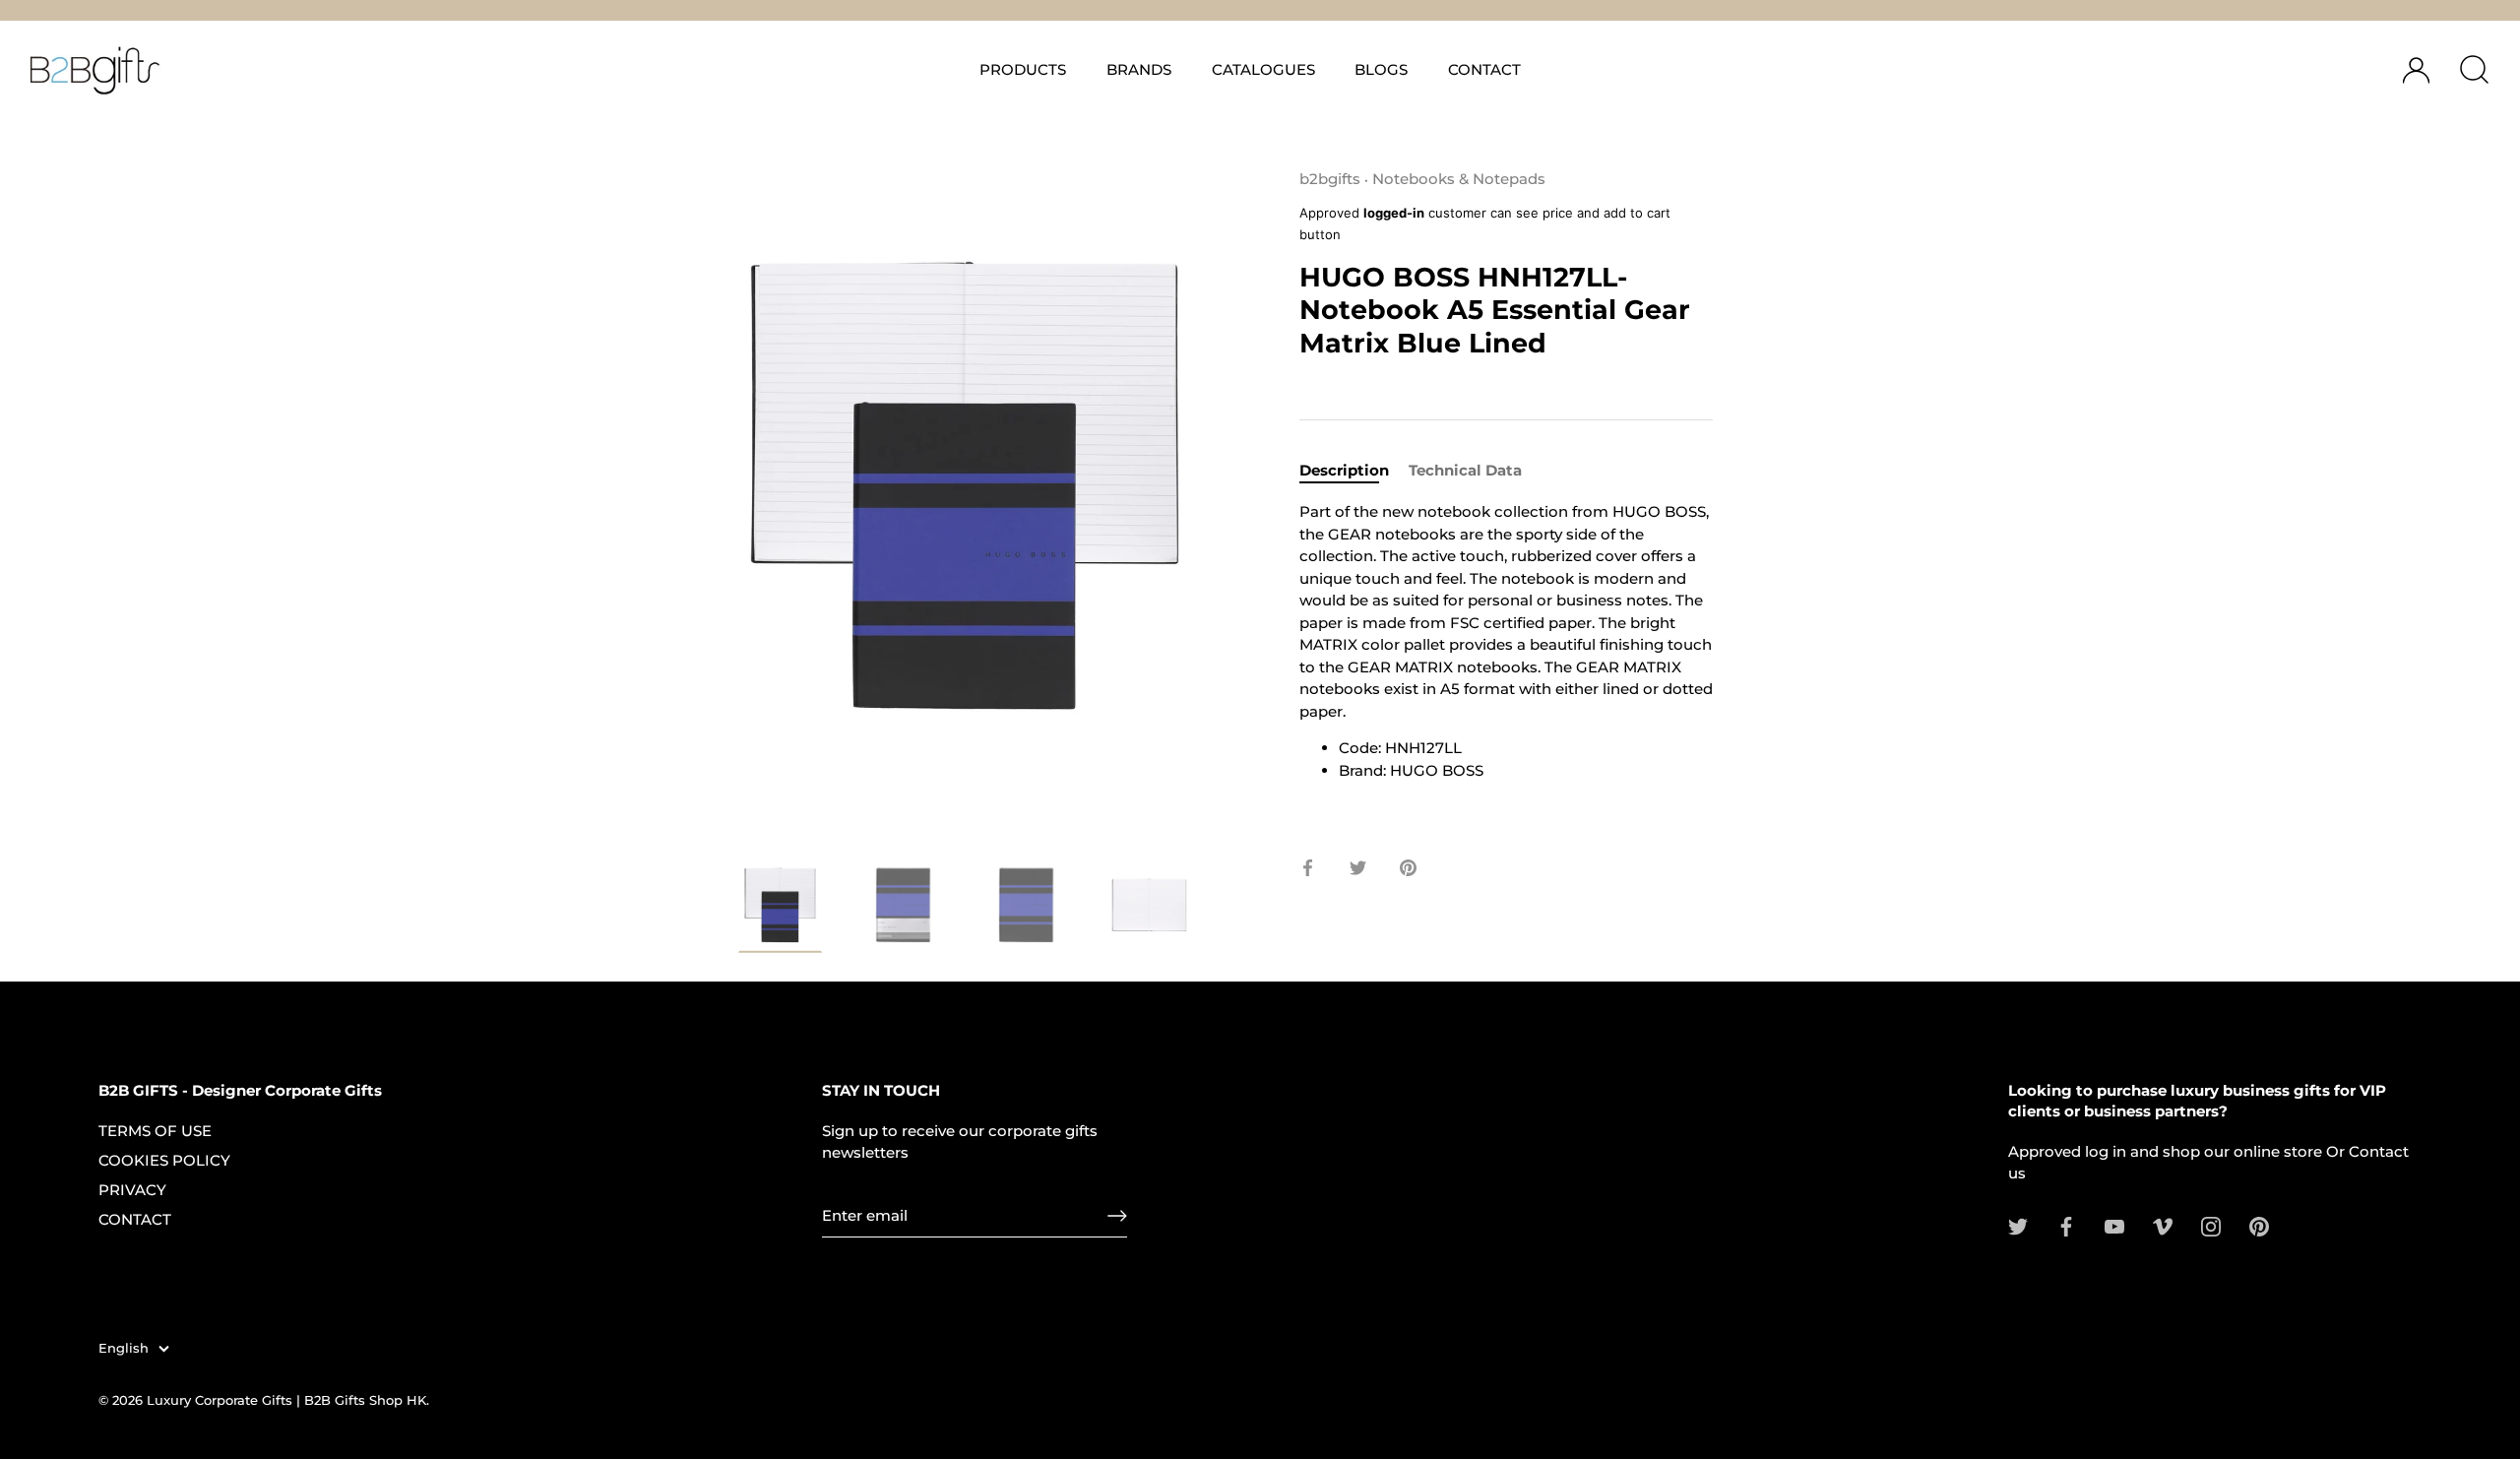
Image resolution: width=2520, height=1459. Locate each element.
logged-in (1394, 213)
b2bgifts (1330, 179)
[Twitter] (2018, 1225)
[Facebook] (2066, 1225)
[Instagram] (2211, 1225)
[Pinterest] (2259, 1225)
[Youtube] (2114, 1225)
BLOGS (1381, 69)
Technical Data (1465, 470)
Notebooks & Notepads (1459, 179)
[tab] (1354, 471)
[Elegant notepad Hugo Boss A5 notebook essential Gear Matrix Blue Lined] (780, 908)
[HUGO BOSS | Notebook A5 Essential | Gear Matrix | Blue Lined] (1149, 905)
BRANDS (1139, 69)
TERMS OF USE (155, 1131)
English (124, 1348)
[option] (780, 912)
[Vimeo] (2163, 1225)
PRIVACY (132, 1190)
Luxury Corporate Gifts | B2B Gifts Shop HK (286, 1401)
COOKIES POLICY (164, 1160)
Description (1344, 470)
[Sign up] (1117, 1216)
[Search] (2474, 70)
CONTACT (1484, 69)
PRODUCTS (1023, 69)
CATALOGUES (1263, 69)
